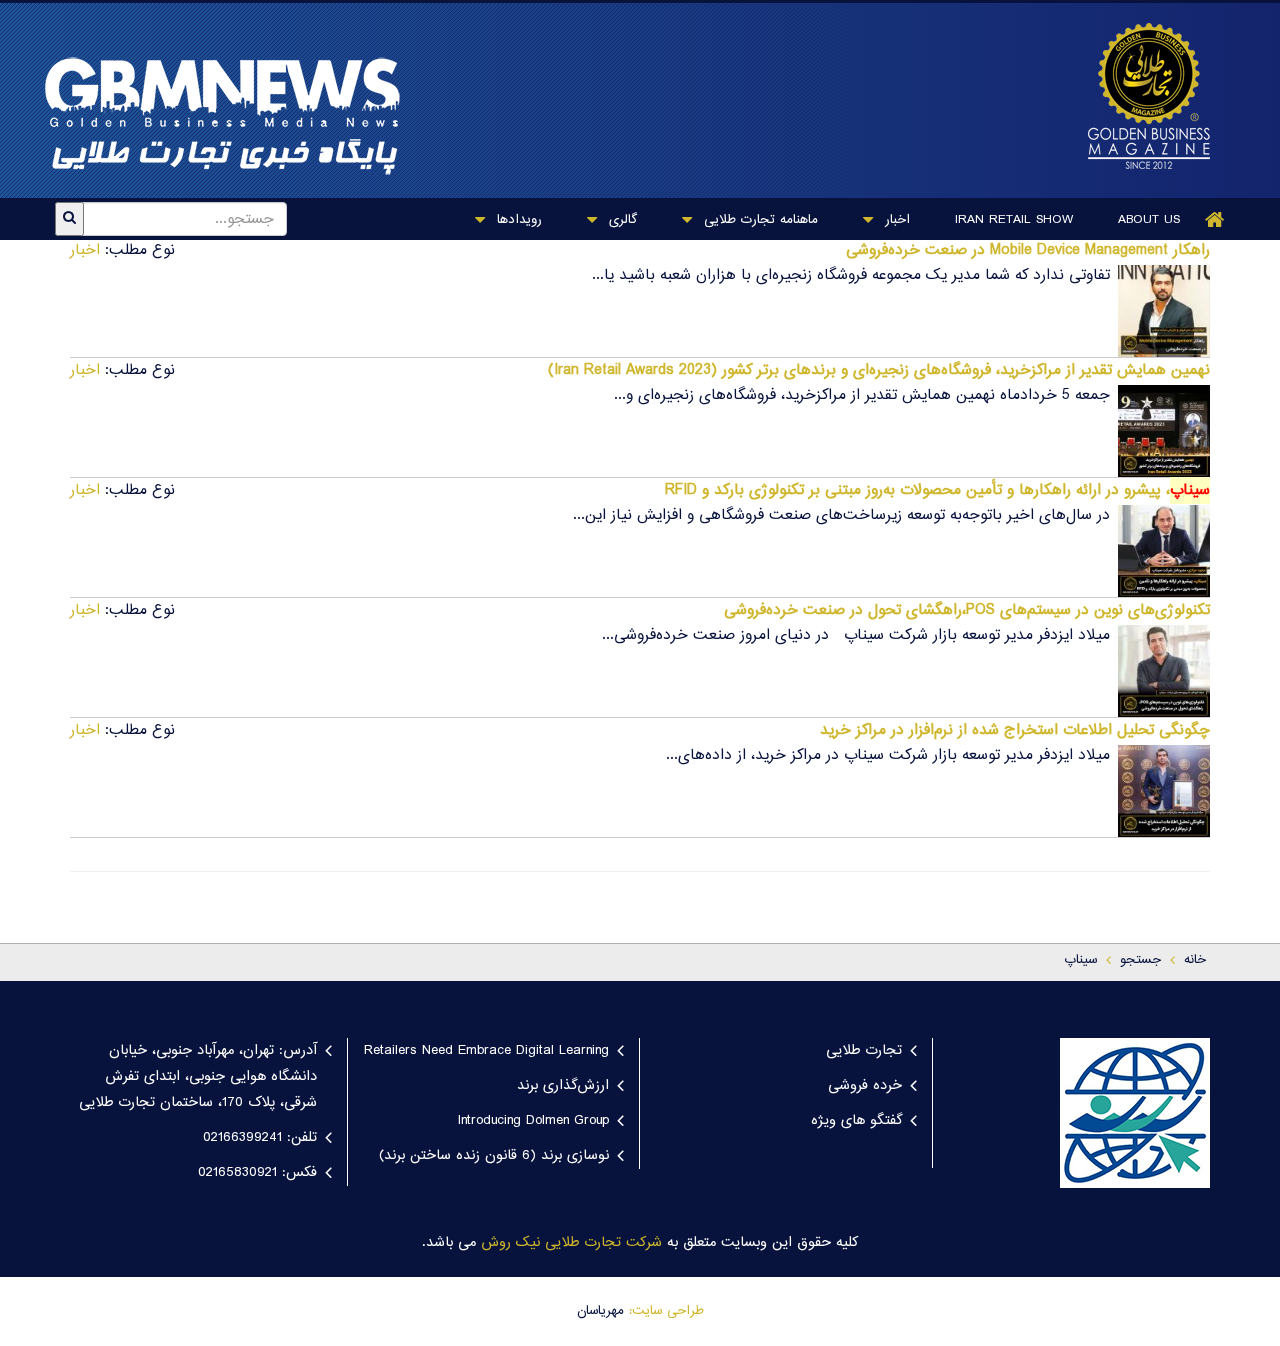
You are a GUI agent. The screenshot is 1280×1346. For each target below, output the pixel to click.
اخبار (895, 220)
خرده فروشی (865, 1086)
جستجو (1140, 960)
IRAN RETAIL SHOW (1014, 220)
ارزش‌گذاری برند (563, 1086)
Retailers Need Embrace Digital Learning (486, 1051)
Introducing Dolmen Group (533, 1121)
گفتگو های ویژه (856, 1121)
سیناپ (1080, 960)
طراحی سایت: (666, 1311)
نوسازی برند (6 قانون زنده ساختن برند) (494, 1156)
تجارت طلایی (864, 1051)
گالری (620, 220)
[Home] (1215, 219)
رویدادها (517, 220)
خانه (1195, 960)
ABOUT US (1149, 220)
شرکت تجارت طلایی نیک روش (571, 1243)
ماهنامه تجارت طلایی (758, 220)
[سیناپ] (1139, 96)
